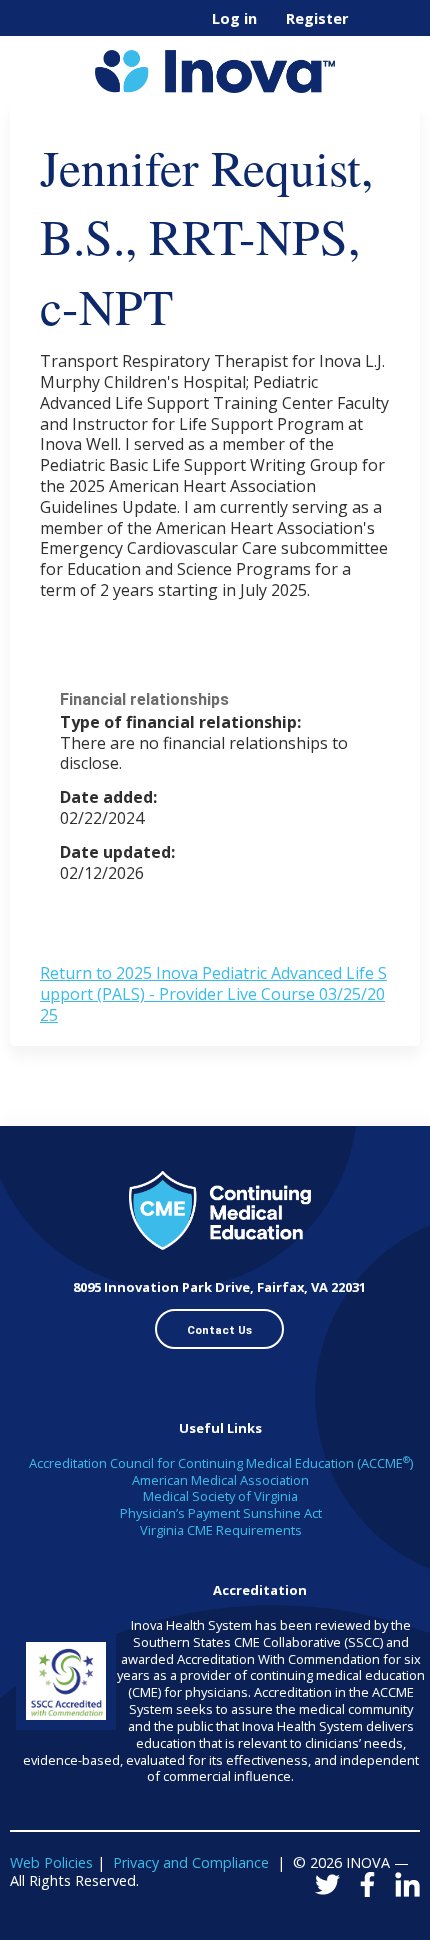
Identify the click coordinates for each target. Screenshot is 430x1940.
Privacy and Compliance (191, 1862)
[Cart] (371, 29)
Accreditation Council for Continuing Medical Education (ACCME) (221, 1463)
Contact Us (219, 1330)
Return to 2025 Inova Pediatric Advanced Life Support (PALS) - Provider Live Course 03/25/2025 (213, 994)
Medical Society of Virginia (220, 1496)
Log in (234, 19)
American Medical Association (220, 1480)
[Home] (215, 64)
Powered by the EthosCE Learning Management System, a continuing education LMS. (349, 1925)
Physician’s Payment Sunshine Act (221, 1513)
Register (317, 19)
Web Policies (51, 1862)
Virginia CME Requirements (221, 1530)
